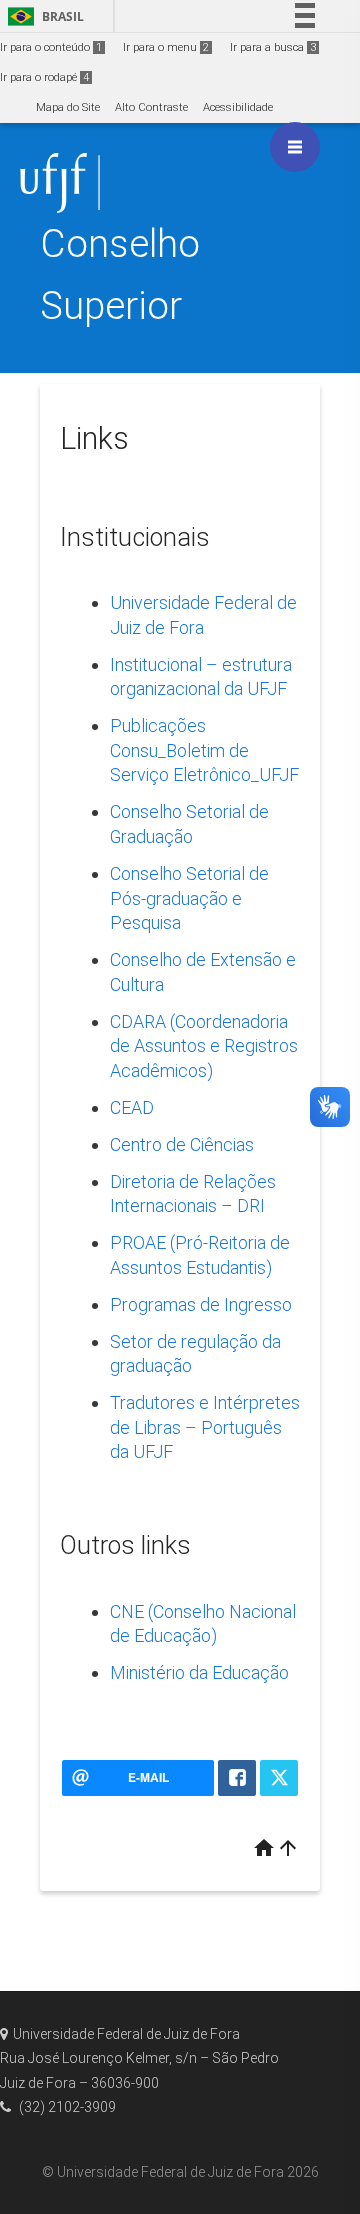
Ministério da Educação (199, 1672)
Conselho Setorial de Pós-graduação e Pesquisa (189, 898)
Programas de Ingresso (201, 1304)
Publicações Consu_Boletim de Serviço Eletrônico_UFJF (204, 750)
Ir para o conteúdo (51, 47)
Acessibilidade (238, 107)
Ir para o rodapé (44, 77)
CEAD (132, 1107)
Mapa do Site (68, 107)
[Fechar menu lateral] (295, 147)
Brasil (42, 16)
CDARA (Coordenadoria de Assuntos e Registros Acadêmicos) (204, 1046)
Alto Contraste (151, 107)
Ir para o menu (166, 47)
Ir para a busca (273, 47)
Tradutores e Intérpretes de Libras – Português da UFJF (205, 1427)
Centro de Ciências (182, 1144)
